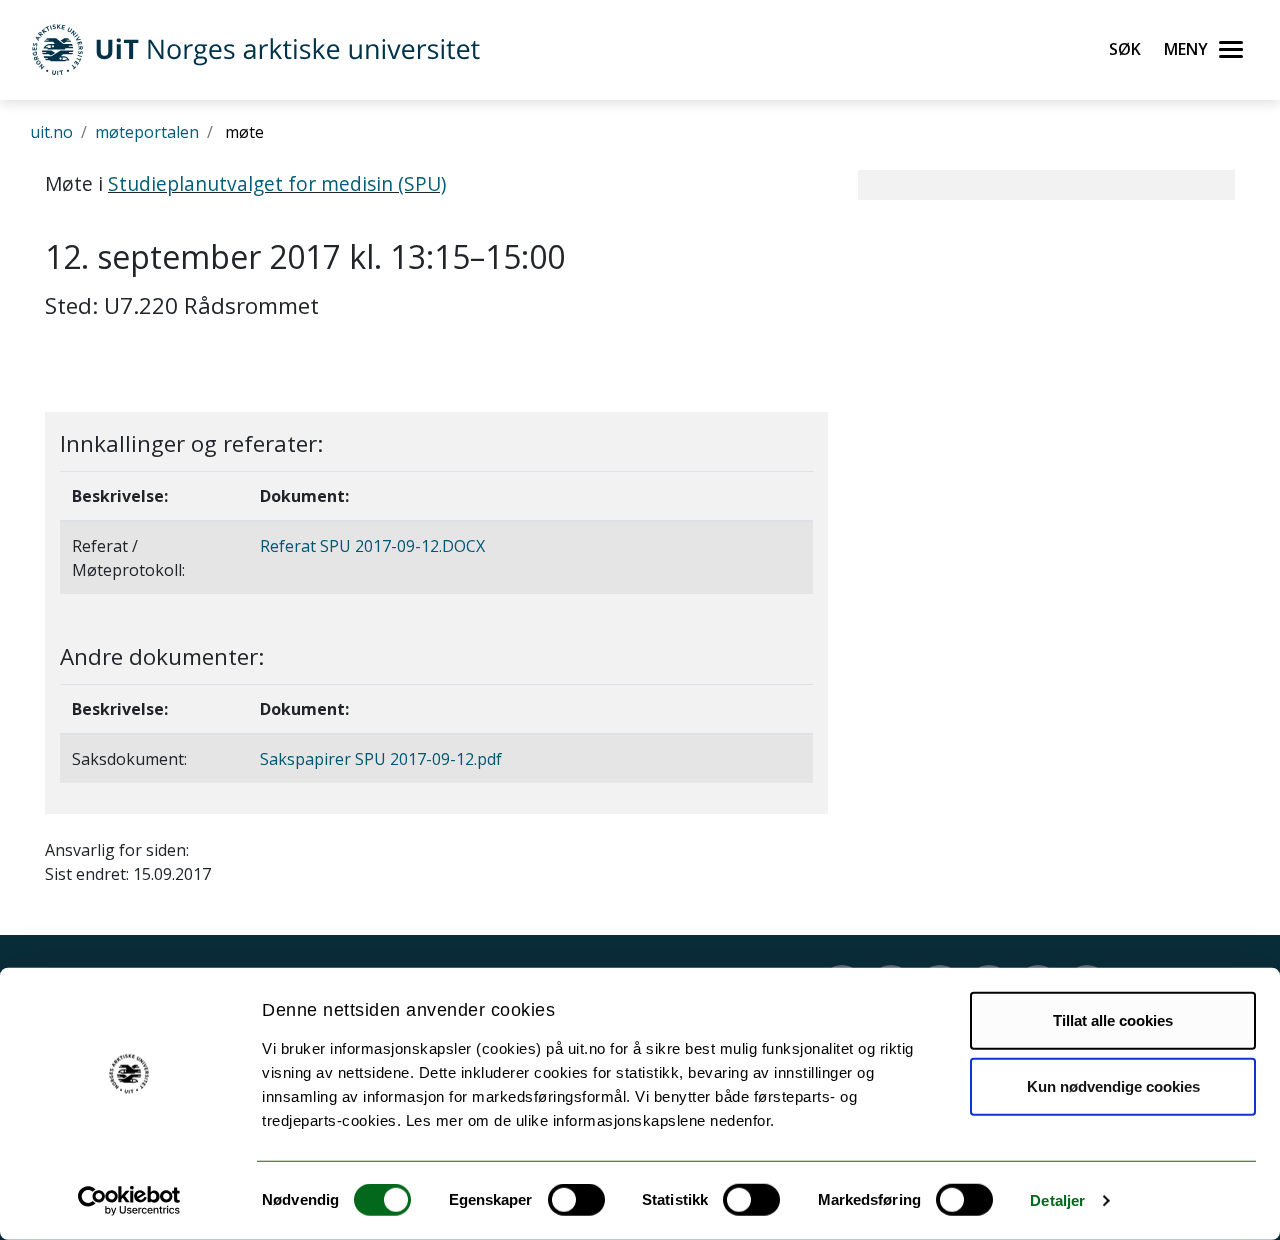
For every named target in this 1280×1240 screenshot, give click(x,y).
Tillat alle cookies (1113, 1020)
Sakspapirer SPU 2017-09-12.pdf (381, 759)
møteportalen (147, 132)
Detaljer (1057, 1200)
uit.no (51, 132)
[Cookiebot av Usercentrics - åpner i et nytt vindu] (129, 1201)
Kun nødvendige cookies (1113, 1085)
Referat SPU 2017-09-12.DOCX (372, 546)
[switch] (576, 1200)
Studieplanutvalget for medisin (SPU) (277, 183)
